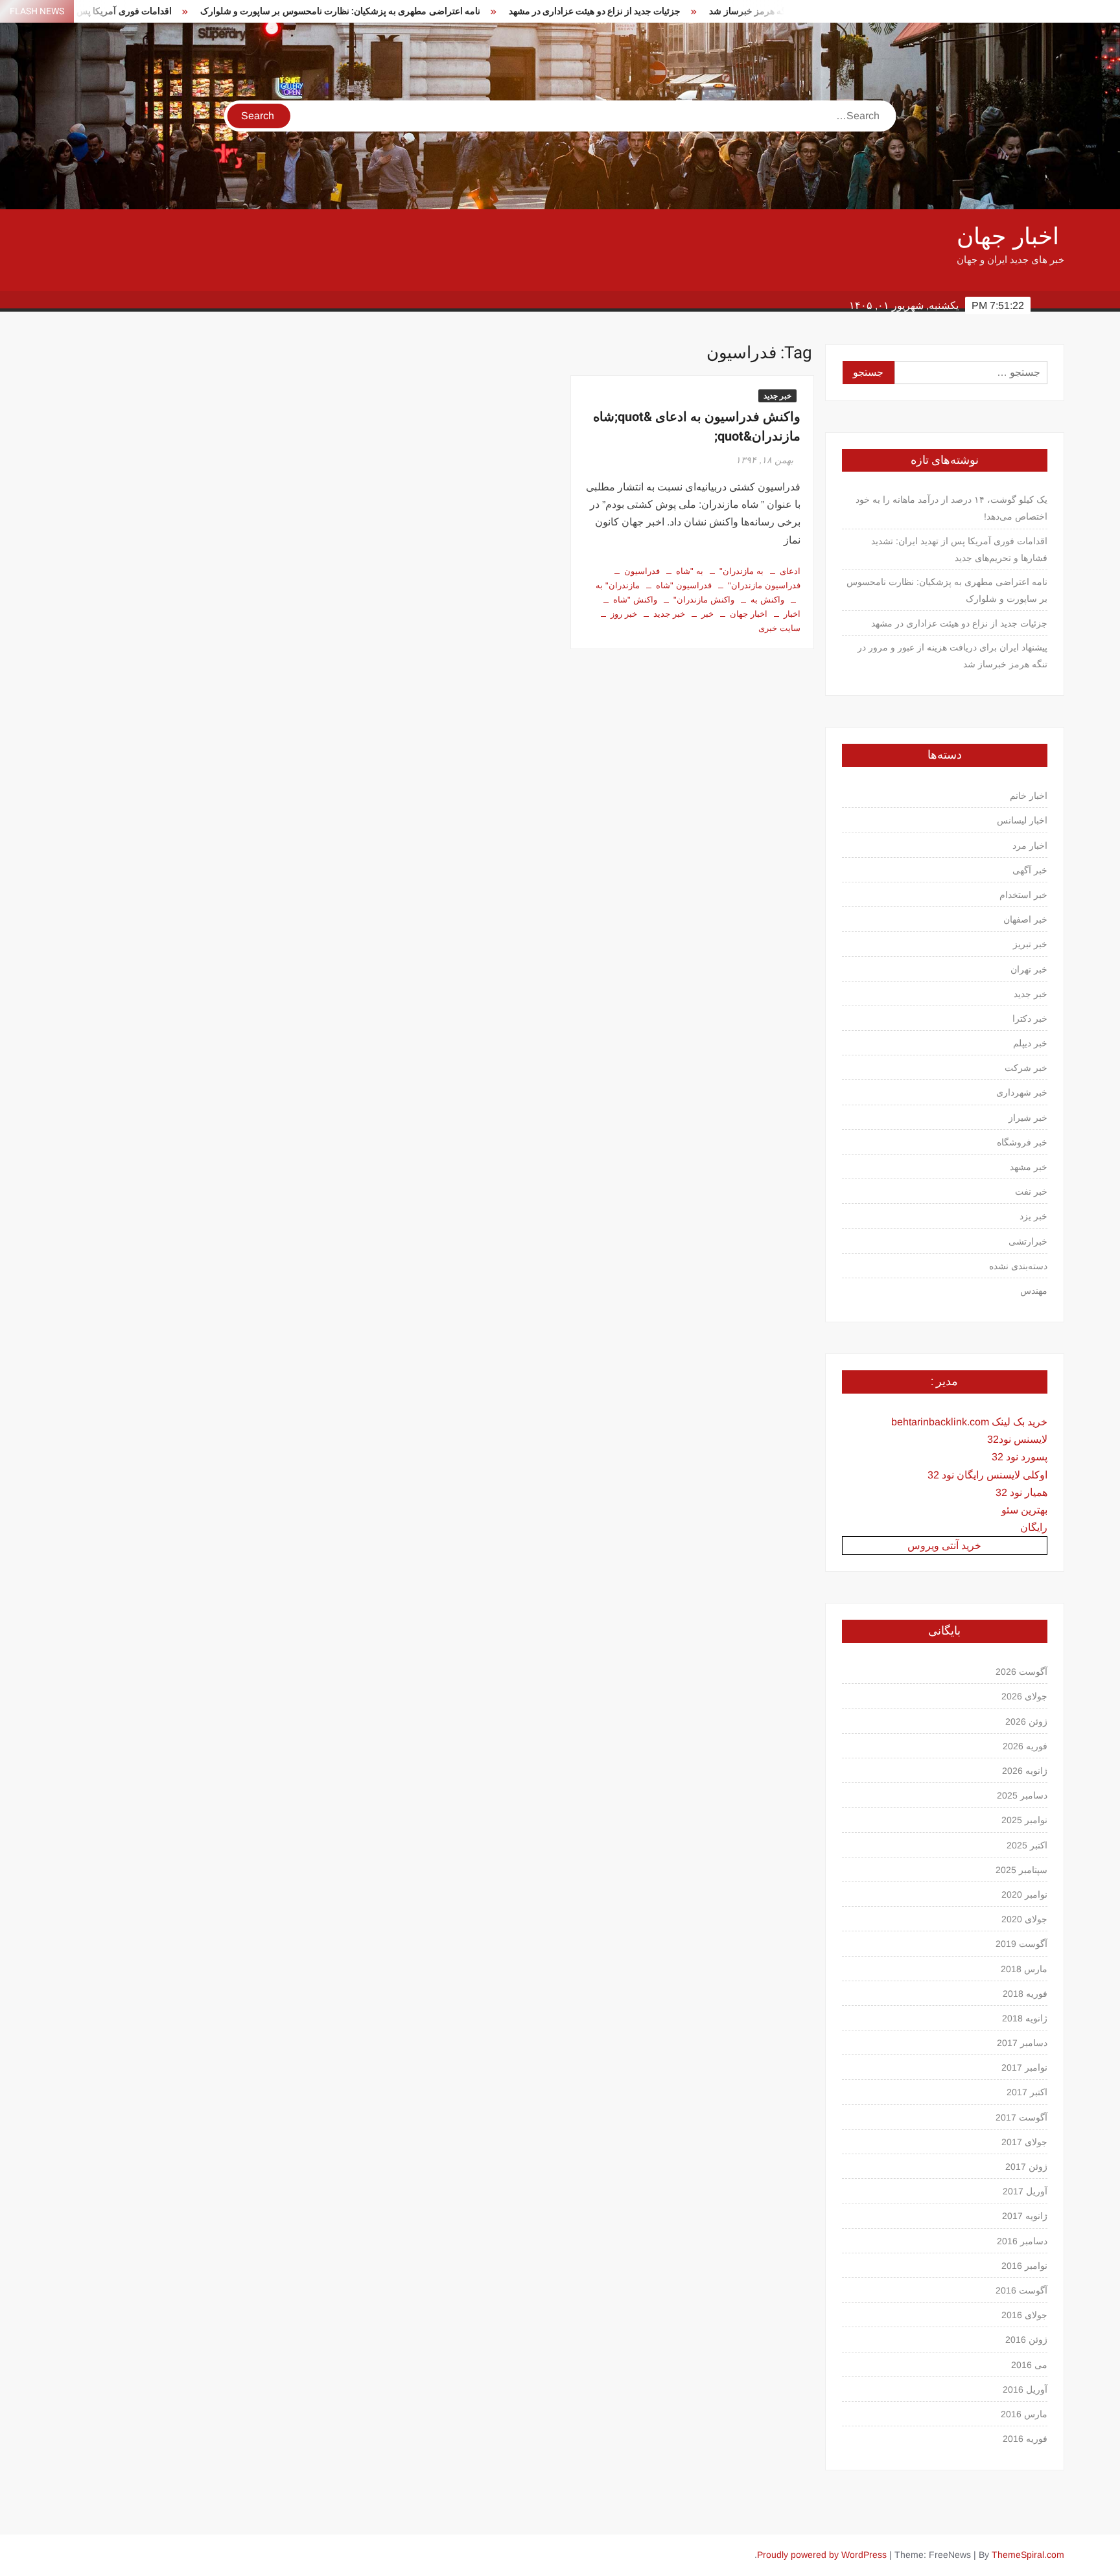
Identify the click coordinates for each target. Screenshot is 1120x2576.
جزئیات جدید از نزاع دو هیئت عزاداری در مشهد (513, 11)
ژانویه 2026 (1025, 1771)
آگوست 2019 (1021, 1944)
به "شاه (690, 571)
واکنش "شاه (635, 600)
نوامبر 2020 (1024, 1894)
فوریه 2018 (1025, 1994)
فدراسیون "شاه (684, 585)
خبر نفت (1031, 1191)
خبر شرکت (1026, 1068)
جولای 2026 (1024, 1696)
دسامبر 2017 (1022, 2043)
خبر (707, 614)
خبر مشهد (1029, 1167)
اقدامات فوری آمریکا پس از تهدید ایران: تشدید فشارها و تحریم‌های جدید (959, 549)
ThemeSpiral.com (1028, 2555)
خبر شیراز (1028, 1118)
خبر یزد (1033, 1216)
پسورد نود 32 (1020, 1457)
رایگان (1034, 1527)
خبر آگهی (1030, 870)
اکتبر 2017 (1027, 2092)
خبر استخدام (1023, 895)
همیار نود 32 (1021, 1492)
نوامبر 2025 (1024, 1820)
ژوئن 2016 (1026, 2340)
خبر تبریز (1030, 944)
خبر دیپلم (1030, 1043)
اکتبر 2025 (1027, 1845)
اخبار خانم (1029, 796)
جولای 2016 (1024, 2315)
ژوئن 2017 (1026, 2167)
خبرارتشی (1028, 1241)
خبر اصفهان (1025, 919)
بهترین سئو (1024, 1510)
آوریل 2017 (1025, 2191)
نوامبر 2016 (1024, 2266)
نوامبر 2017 (1024, 2067)
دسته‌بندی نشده (1018, 1266)
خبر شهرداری (1022, 1092)
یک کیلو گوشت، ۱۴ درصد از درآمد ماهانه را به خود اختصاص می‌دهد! (951, 508)
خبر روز (624, 614)
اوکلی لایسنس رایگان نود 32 (987, 1475)
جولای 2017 (1024, 2142)
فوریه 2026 (1025, 1746)
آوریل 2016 (1025, 2389)
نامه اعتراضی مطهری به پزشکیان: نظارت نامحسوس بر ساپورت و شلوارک (258, 11)
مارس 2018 (1024, 1969)
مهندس (1034, 1291)
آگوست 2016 (1021, 2290)
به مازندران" (741, 571)
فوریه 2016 (1025, 2439)
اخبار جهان (1008, 237)
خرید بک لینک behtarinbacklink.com (969, 1422)
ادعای (790, 571)
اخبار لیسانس (1022, 820)
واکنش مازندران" (704, 600)
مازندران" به (618, 585)
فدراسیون (642, 571)
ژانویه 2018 (1025, 2018)
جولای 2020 (1024, 1919)
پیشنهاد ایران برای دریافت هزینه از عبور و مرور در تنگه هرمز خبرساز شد (763, 11)
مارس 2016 (1024, 2414)
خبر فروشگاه (1022, 1142)
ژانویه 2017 (1025, 2216)
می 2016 (1029, 2365)
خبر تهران (1029, 969)
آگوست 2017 (1021, 2117)
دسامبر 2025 (1022, 1795)
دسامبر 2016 (1022, 2241)
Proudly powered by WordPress (822, 2555)
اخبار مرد (1030, 845)
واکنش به (767, 600)
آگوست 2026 (1021, 1672)
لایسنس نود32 (1017, 1439)
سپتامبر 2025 (1021, 1870)
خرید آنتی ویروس (944, 1546)
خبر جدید (777, 396)
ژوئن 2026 (1026, 1721)
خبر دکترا (1030, 1018)
